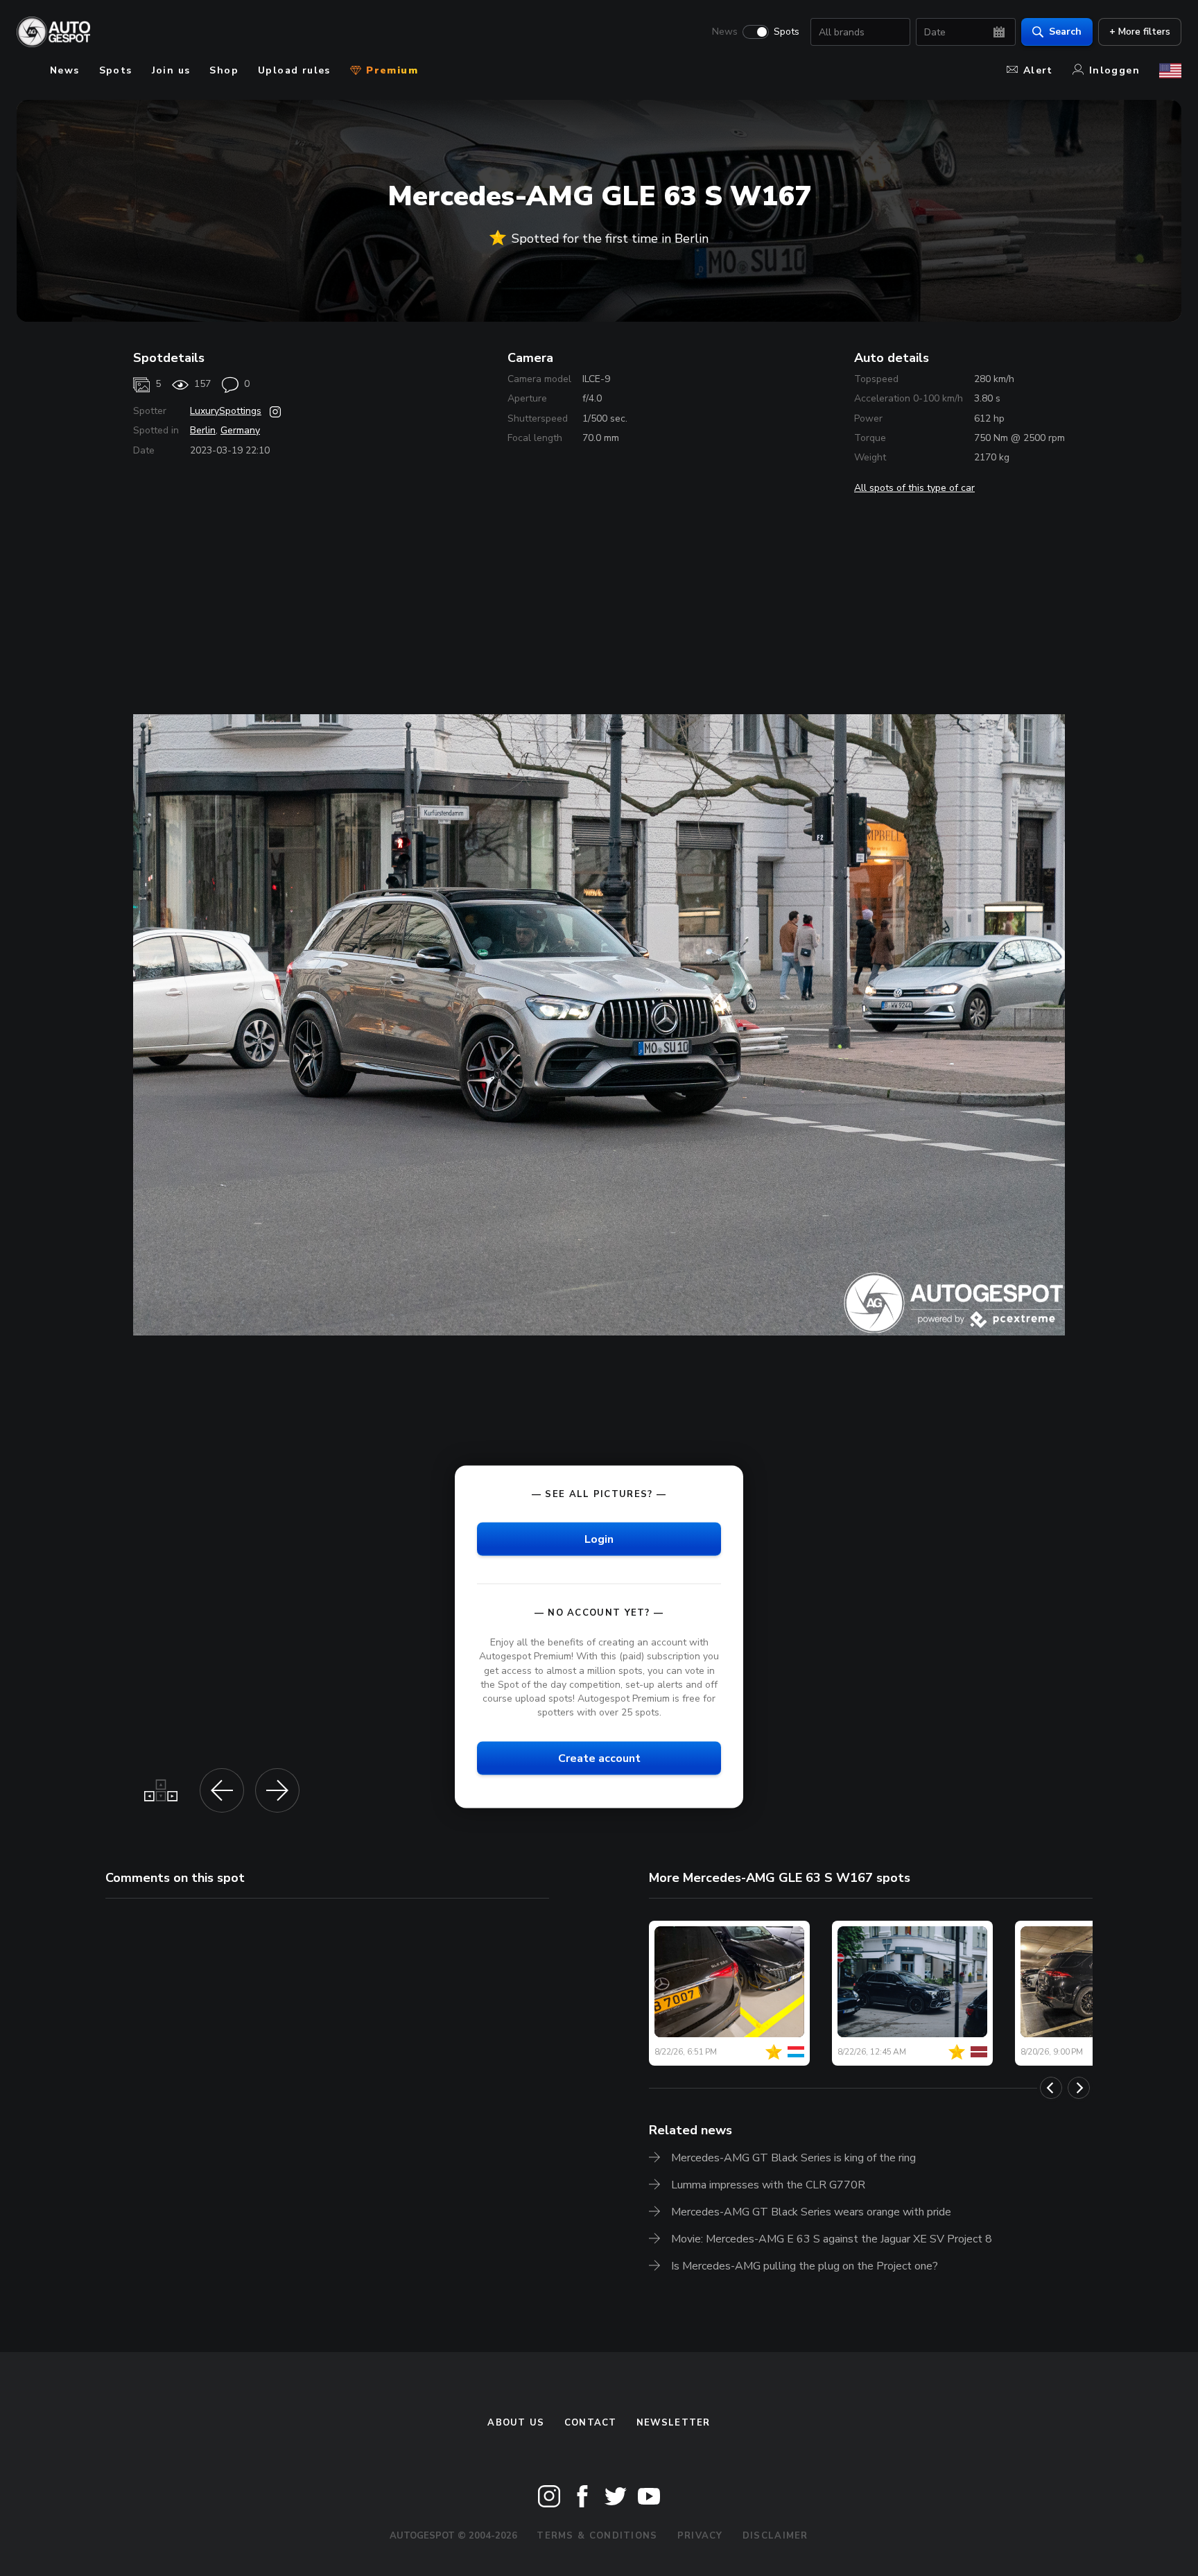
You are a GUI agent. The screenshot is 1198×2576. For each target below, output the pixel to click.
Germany (240, 430)
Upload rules (294, 70)
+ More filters (1140, 32)
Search (1065, 32)
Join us (171, 70)
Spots (787, 32)
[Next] (1079, 2088)
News (725, 32)
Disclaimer (775, 2536)
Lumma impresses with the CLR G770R (768, 2185)
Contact (591, 2423)
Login (599, 1539)
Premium (390, 70)
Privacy (700, 2536)
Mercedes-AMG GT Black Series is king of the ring (793, 2158)
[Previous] (1051, 2088)
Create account (599, 1758)
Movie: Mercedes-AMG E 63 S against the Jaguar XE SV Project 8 (832, 2239)
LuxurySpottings (226, 411)
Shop (224, 70)
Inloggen (1114, 70)
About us (516, 2423)
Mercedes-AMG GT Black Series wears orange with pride (811, 2212)
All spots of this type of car (914, 488)
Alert (1038, 70)
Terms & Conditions (597, 2536)
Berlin (203, 430)
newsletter (674, 2423)
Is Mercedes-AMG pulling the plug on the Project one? (805, 2266)
